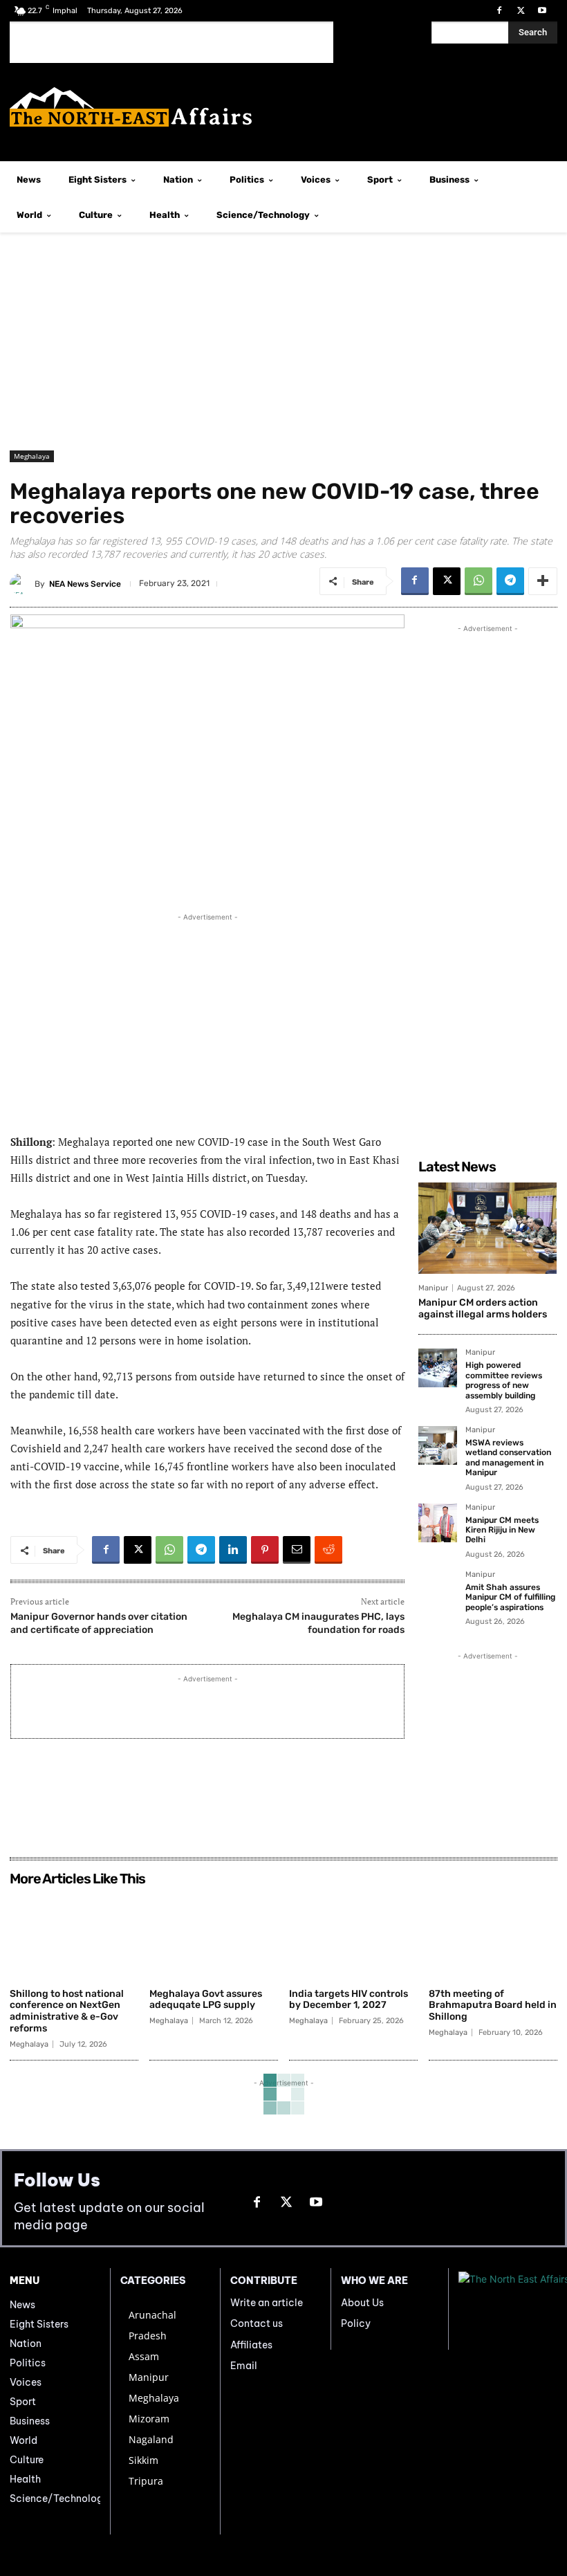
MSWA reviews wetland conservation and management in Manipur (508, 1458)
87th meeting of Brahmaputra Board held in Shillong (493, 2006)
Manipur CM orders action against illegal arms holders (483, 1308)
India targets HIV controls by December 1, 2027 (348, 2000)
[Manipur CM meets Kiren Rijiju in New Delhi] (438, 1523)
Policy (356, 2323)
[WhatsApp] (478, 581)
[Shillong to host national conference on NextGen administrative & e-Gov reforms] (74, 1937)
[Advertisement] (171, 42)
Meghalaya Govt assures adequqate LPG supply (206, 2000)
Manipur (433, 1288)
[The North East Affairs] (283, 107)
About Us (362, 2303)
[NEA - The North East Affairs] (508, 2309)
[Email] (297, 1550)
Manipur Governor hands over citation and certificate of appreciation (99, 1623)
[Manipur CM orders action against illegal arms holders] (487, 1228)
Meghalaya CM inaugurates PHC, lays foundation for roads (318, 1623)
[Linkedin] (233, 1550)
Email (244, 2366)
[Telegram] (510, 581)
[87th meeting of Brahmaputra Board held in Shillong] (493, 1937)
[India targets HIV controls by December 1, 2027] (353, 1937)
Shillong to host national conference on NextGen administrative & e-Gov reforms (67, 2011)
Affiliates (251, 2345)
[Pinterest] (265, 1550)
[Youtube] (542, 11)
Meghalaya (32, 456)
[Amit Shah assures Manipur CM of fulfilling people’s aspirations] (438, 1590)
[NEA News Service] (22, 584)
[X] (521, 11)
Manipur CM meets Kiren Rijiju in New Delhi (502, 1530)
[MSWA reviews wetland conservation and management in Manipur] (438, 1445)
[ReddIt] (328, 1550)
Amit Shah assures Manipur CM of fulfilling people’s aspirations (510, 1597)
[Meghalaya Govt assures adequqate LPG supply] (214, 1937)
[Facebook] (499, 11)
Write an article (267, 2303)
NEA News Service (85, 584)
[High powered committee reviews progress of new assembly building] (438, 1368)
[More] (543, 581)
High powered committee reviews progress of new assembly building (504, 1380)
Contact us (257, 2323)
